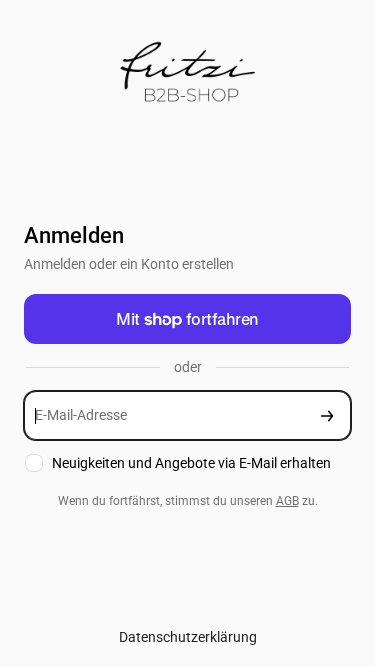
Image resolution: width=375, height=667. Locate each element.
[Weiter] (327, 415)
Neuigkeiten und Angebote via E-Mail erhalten (191, 463)
